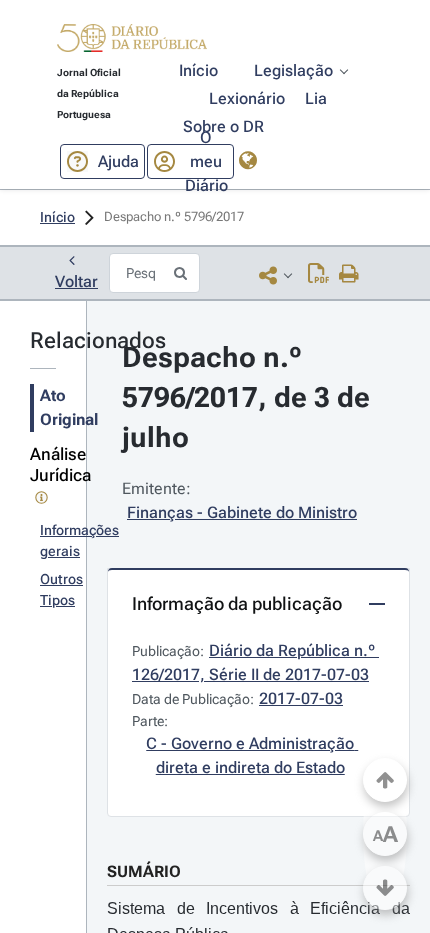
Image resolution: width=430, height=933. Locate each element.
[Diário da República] (132, 42)
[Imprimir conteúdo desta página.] (349, 275)
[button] (132, 41)
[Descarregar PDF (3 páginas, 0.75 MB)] (318, 275)
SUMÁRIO (144, 871)
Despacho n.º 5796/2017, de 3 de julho (249, 397)
